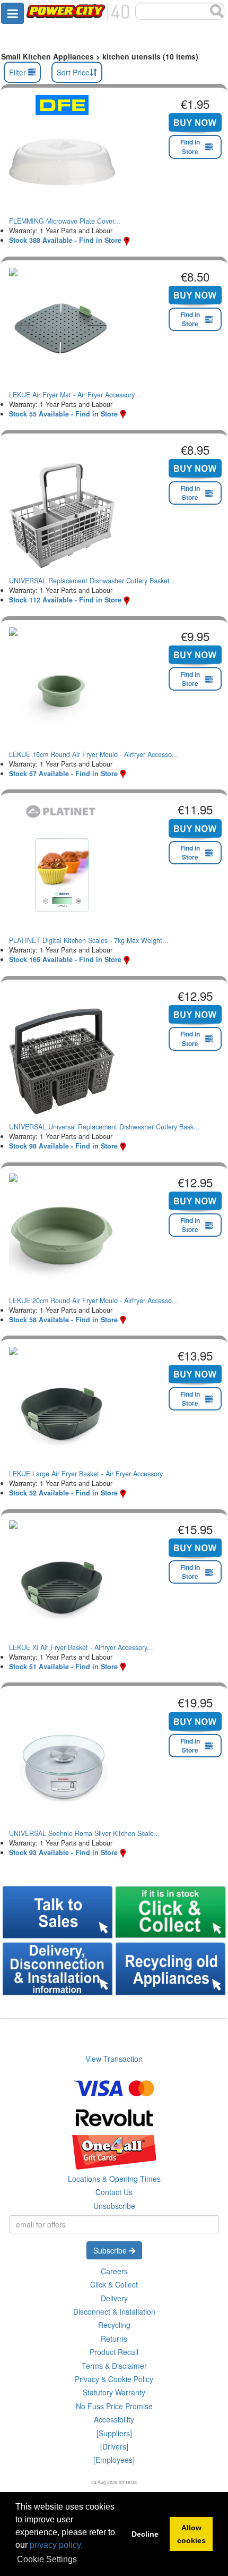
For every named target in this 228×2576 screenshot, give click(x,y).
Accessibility (114, 2419)
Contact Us (114, 2192)
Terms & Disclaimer (114, 2366)
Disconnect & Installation (114, 2311)
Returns (114, 2339)
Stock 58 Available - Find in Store (63, 1320)
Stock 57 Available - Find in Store (63, 773)
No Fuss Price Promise (114, 2406)
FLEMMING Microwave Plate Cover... (65, 221)
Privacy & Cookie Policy (114, 2379)
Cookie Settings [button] (47, 2559)
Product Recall (114, 2352)
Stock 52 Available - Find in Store (63, 1493)
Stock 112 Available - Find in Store (65, 600)
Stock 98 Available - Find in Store (63, 1146)
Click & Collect (114, 2284)
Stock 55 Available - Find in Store (63, 414)
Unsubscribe (114, 2206)
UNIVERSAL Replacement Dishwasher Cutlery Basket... (93, 581)
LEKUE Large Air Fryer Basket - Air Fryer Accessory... (89, 1474)
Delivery (114, 2298)
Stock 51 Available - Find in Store (63, 1667)
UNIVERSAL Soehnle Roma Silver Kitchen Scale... (85, 1833)
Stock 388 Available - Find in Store (65, 240)
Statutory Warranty (114, 2392)
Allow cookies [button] (191, 2534)
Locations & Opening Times (114, 2179)
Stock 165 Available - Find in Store (65, 959)
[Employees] (114, 2460)
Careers (114, 2271)
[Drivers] (114, 2446)
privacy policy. (56, 2545)
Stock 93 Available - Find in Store (63, 1852)
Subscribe (111, 2250)
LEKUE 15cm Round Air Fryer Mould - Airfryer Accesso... (94, 754)
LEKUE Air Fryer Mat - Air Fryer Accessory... (75, 395)
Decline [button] (145, 2534)
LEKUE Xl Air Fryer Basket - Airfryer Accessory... (81, 1647)
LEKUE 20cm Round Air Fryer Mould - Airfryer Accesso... (94, 1300)
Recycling (114, 2325)
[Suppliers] (114, 2433)
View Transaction (114, 2059)
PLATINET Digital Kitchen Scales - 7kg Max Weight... (89, 940)
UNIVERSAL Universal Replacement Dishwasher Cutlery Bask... (104, 1127)
